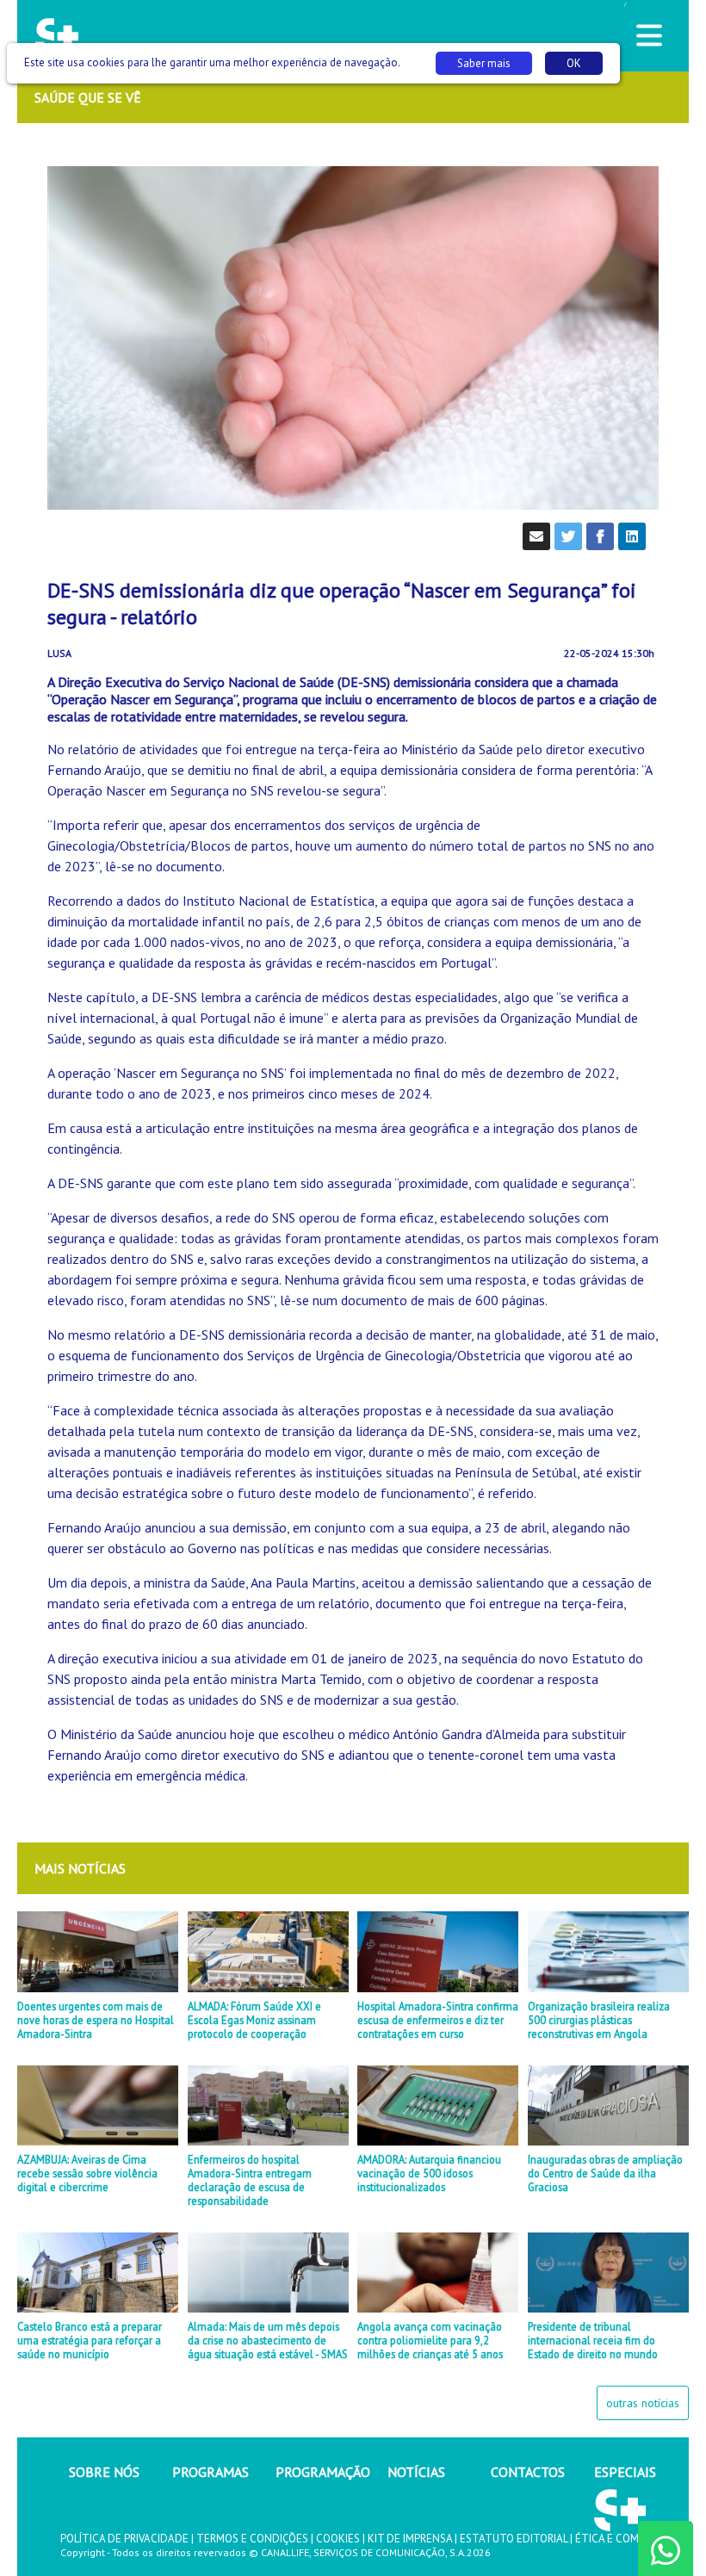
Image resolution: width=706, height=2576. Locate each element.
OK (574, 63)
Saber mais (484, 63)
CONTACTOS (528, 2472)
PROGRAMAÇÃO (323, 2472)
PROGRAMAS (211, 2472)
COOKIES (338, 2539)
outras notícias (643, 2403)
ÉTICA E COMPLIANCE (628, 2539)
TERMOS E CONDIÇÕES (252, 2539)
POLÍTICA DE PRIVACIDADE (124, 2539)
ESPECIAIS (625, 2472)
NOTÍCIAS (416, 2472)
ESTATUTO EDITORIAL (514, 2539)
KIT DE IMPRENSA (410, 2539)
